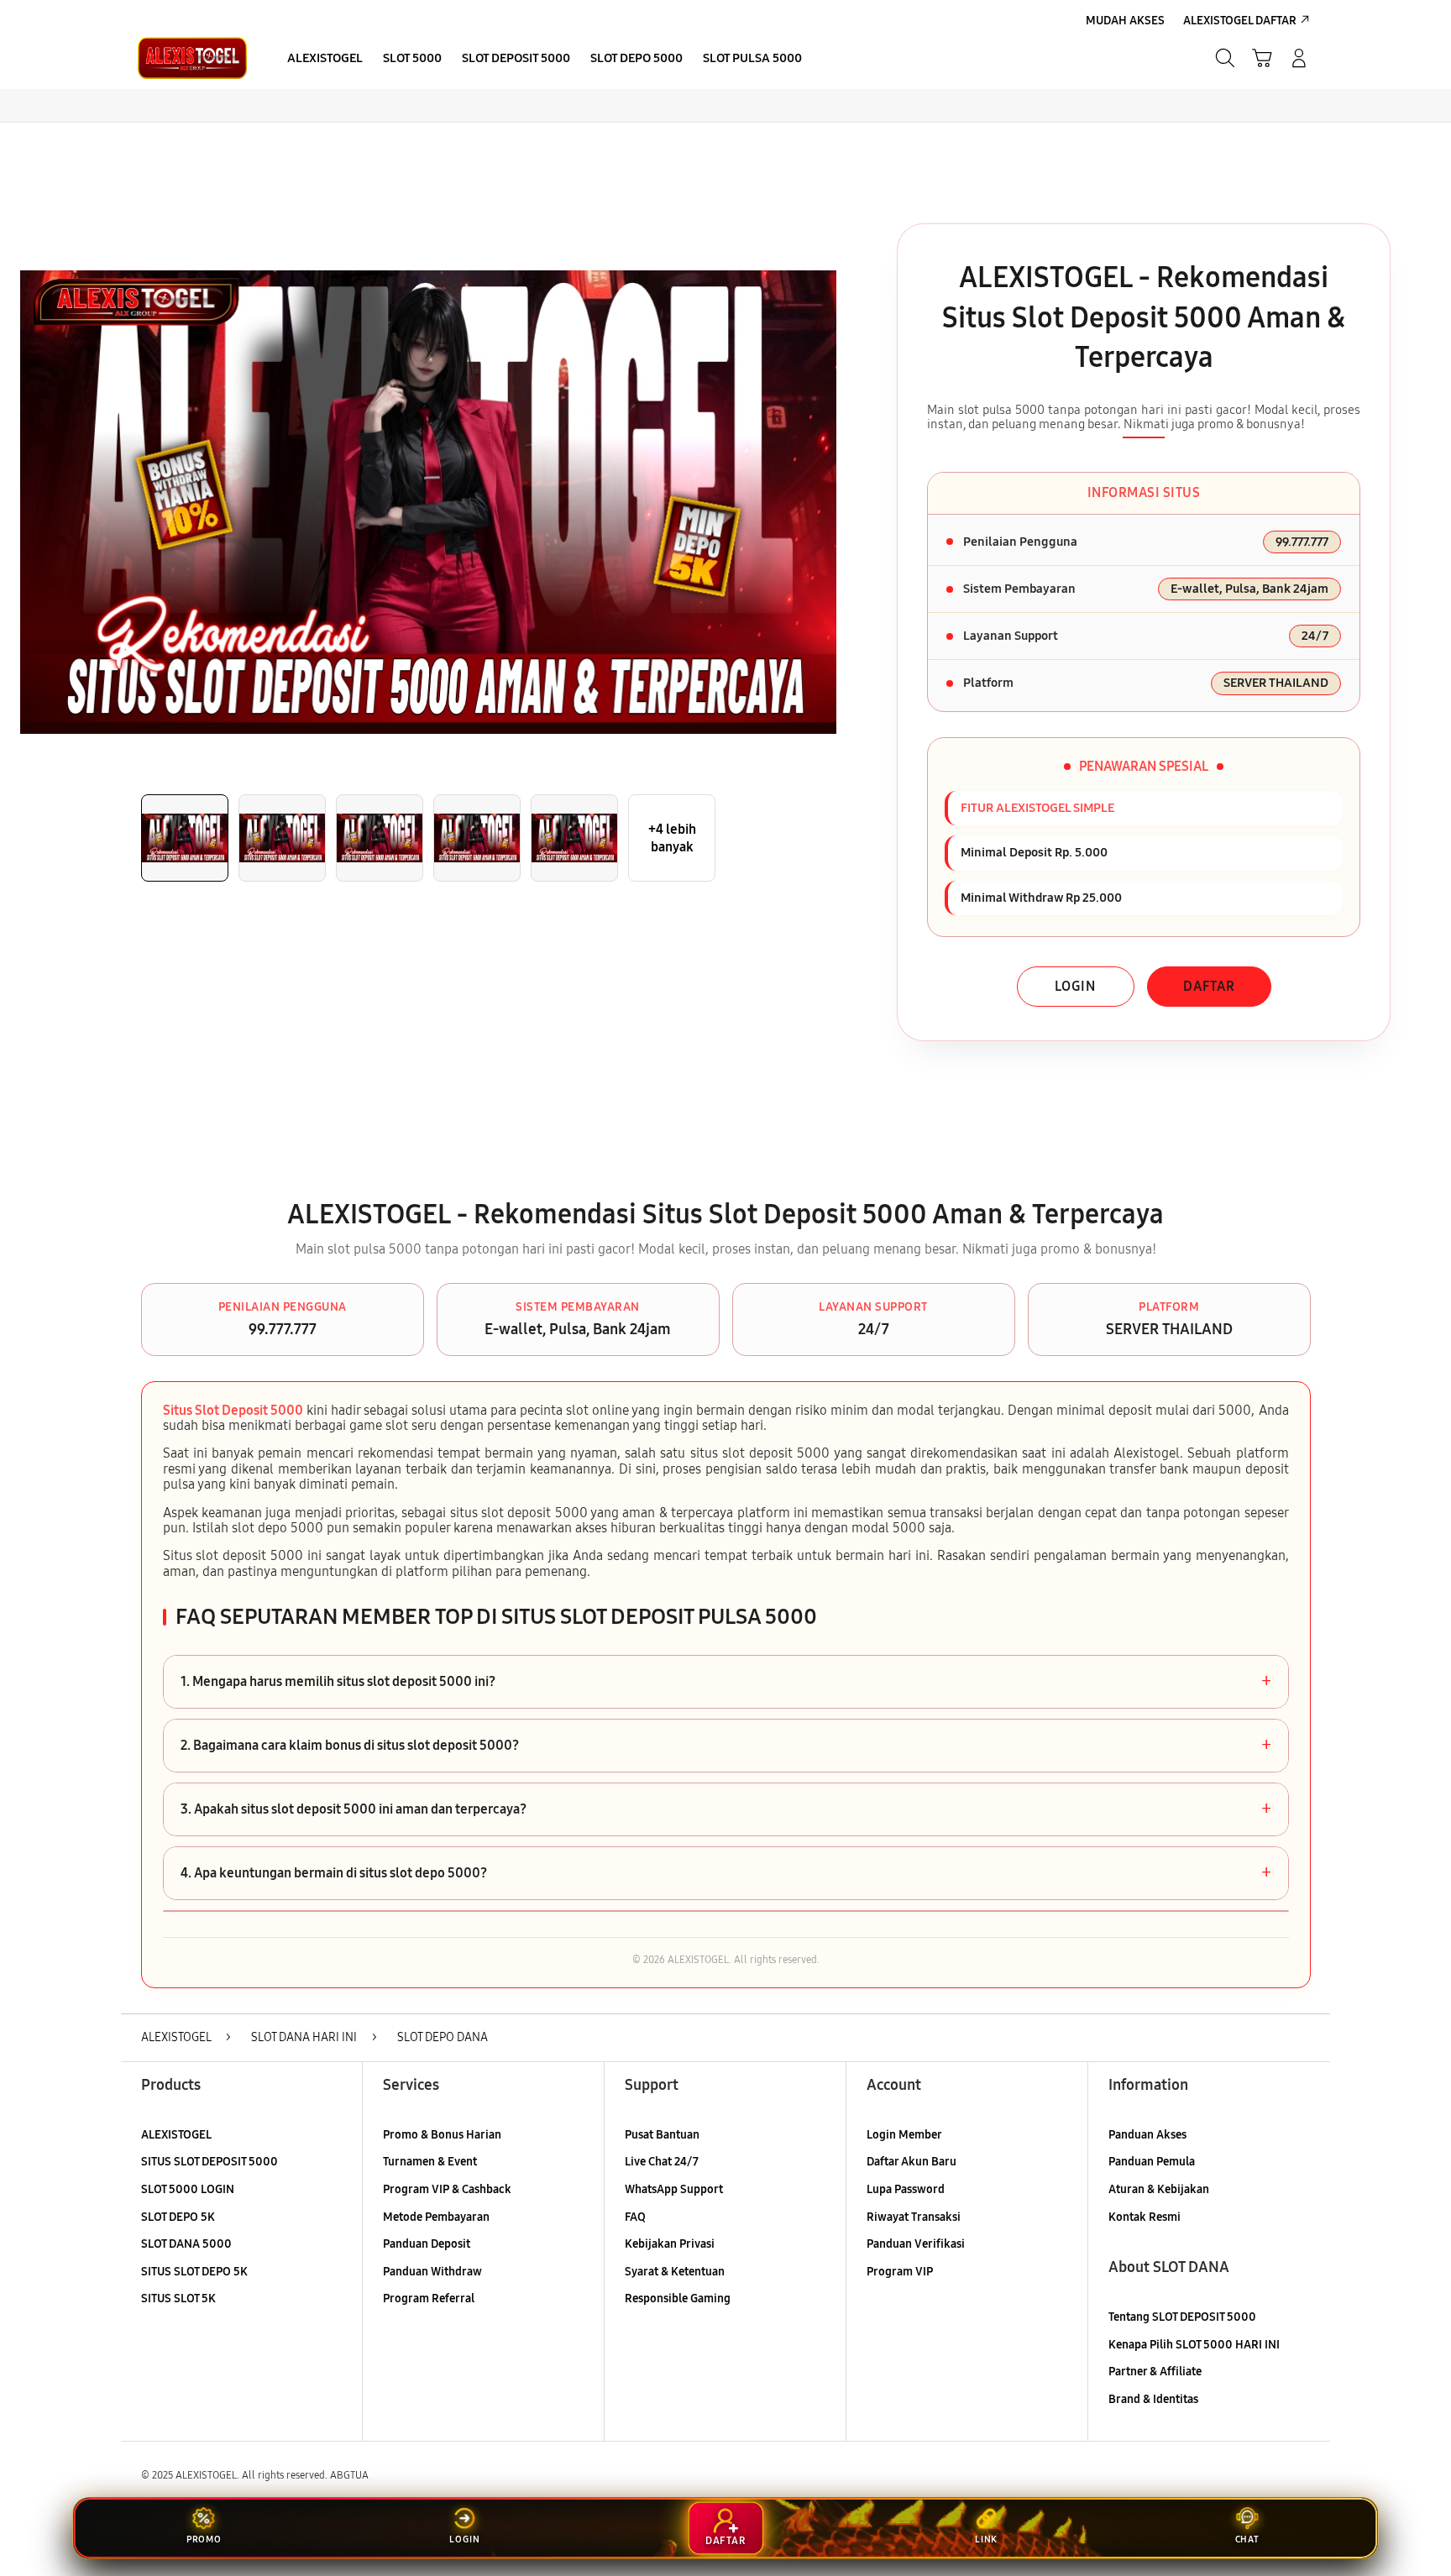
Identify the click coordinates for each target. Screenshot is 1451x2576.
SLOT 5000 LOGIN (188, 2189)
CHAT (1247, 2539)
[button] (1262, 58)
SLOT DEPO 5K (178, 2217)
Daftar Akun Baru (911, 2162)
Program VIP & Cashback (447, 2189)
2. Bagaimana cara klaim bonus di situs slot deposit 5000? (726, 1746)
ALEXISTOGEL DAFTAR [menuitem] (1240, 21)
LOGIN (1075, 986)
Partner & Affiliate (1155, 2372)
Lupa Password (906, 2189)
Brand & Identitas (1153, 2399)
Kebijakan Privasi (670, 2244)
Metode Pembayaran (436, 2217)
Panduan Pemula (1152, 2162)
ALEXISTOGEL (176, 2135)
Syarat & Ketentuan (675, 2272)
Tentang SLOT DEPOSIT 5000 (1182, 2317)
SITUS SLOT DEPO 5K (194, 2272)
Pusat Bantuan (662, 2135)
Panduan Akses (1147, 2135)
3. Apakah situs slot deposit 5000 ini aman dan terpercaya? (726, 1809)
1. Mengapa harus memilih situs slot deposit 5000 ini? (726, 1682)
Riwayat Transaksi (914, 2217)
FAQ (635, 2217)
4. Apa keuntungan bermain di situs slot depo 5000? (726, 1873)
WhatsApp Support (674, 2189)
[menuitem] (325, 60)
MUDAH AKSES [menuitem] (1125, 21)
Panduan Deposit (427, 2244)
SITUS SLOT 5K (178, 2299)
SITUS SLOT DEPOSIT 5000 (210, 2162)
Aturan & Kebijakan (1159, 2189)
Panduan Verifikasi (916, 2244)
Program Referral (429, 2299)
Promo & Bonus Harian (442, 2135)
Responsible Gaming (678, 2299)
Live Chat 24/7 (662, 2162)
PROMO (204, 2539)
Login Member (904, 2135)
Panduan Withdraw (432, 2272)
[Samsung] (192, 58)
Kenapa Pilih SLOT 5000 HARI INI (1194, 2345)
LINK (986, 2539)
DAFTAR (1209, 986)
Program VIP (900, 2272)
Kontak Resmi (1145, 2217)
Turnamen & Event (430, 2162)
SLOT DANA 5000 (186, 2244)
